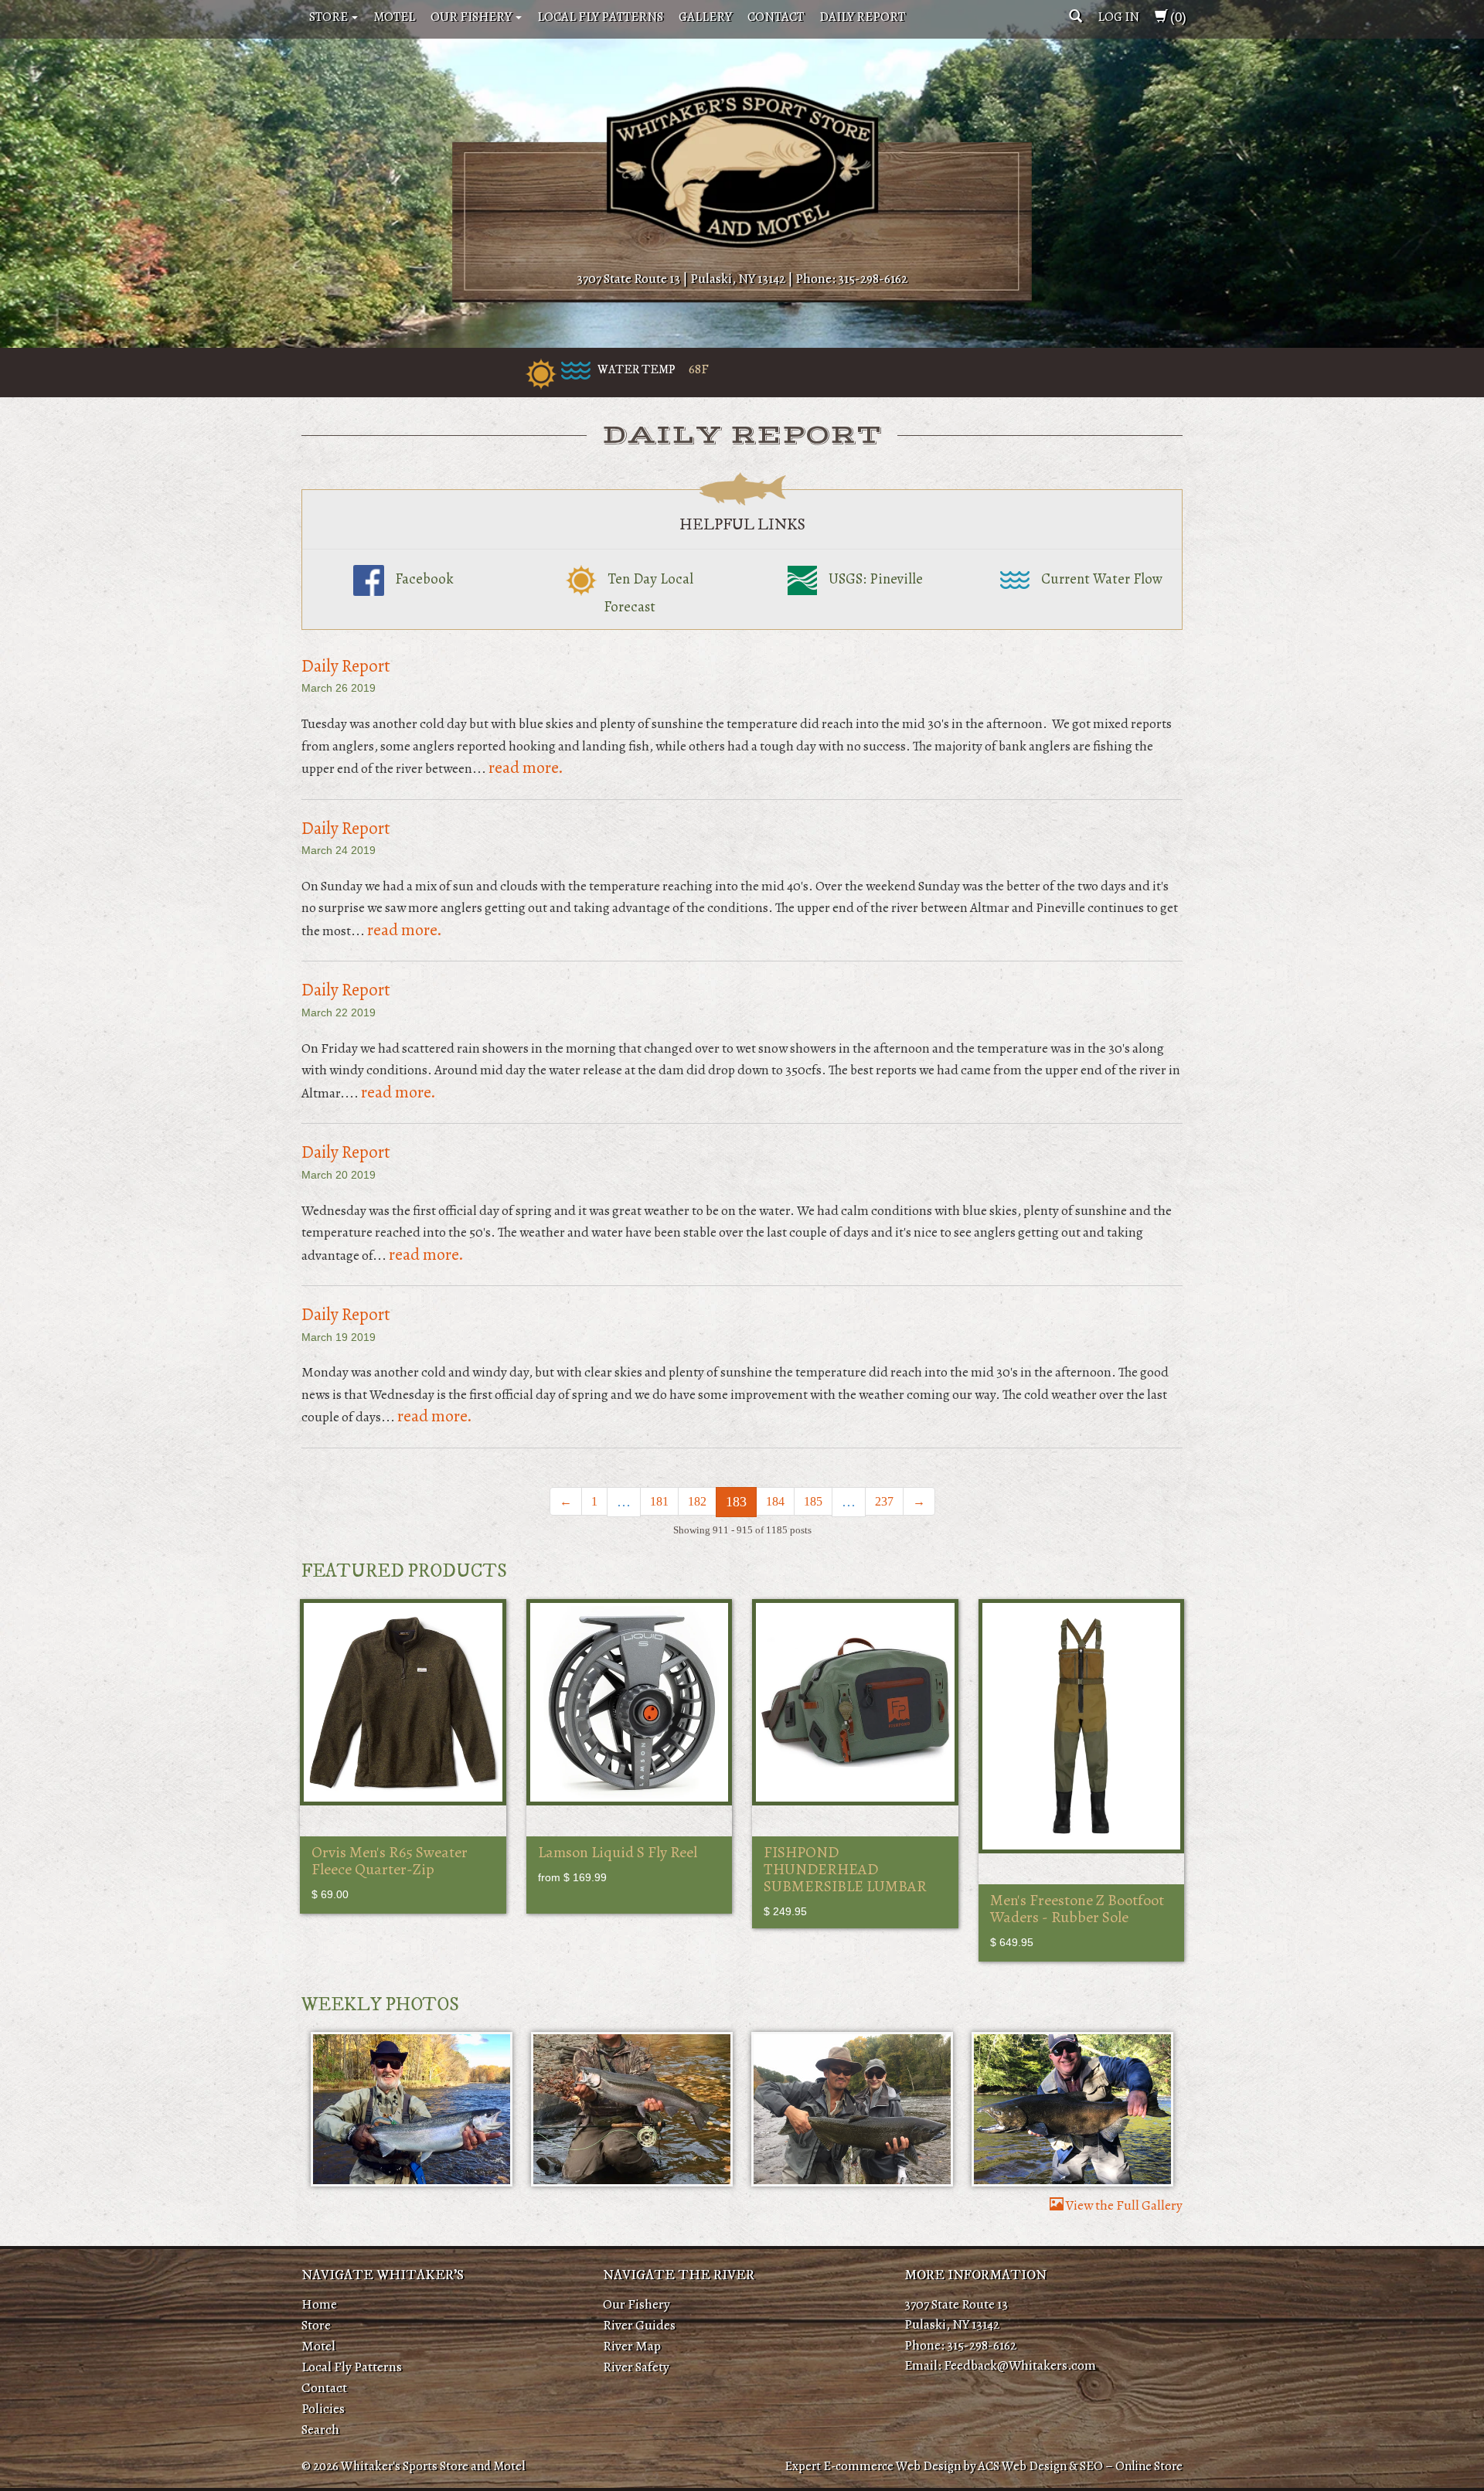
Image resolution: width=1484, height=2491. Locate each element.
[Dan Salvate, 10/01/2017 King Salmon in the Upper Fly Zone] (1072, 2109)
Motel (394, 17)
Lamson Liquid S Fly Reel (618, 1852)
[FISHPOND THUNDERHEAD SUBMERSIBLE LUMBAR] (855, 1702)
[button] (1076, 17)
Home (319, 2304)
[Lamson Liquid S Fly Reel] (630, 1702)
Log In (1118, 17)
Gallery (705, 17)
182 (697, 1501)
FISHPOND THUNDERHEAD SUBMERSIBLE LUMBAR (845, 1869)
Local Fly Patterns (600, 17)
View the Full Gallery (1123, 2205)
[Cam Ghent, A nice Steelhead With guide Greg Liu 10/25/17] (412, 2109)
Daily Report (862, 17)
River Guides (639, 2325)
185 (813, 1501)
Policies (323, 2408)
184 (775, 1501)
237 (884, 1501)
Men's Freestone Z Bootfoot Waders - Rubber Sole (1077, 1909)
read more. (526, 767)
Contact (776, 17)
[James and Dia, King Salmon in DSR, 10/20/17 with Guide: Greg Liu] (852, 2109)
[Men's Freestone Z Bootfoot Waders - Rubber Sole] (1082, 1726)
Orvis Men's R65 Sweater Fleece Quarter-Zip (390, 1861)
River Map (632, 2346)
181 (659, 1501)
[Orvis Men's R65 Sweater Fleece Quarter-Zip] (403, 1702)
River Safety (636, 2367)
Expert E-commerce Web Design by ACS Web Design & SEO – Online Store (984, 2466)
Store (330, 17)
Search (320, 2429)
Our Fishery (472, 17)
